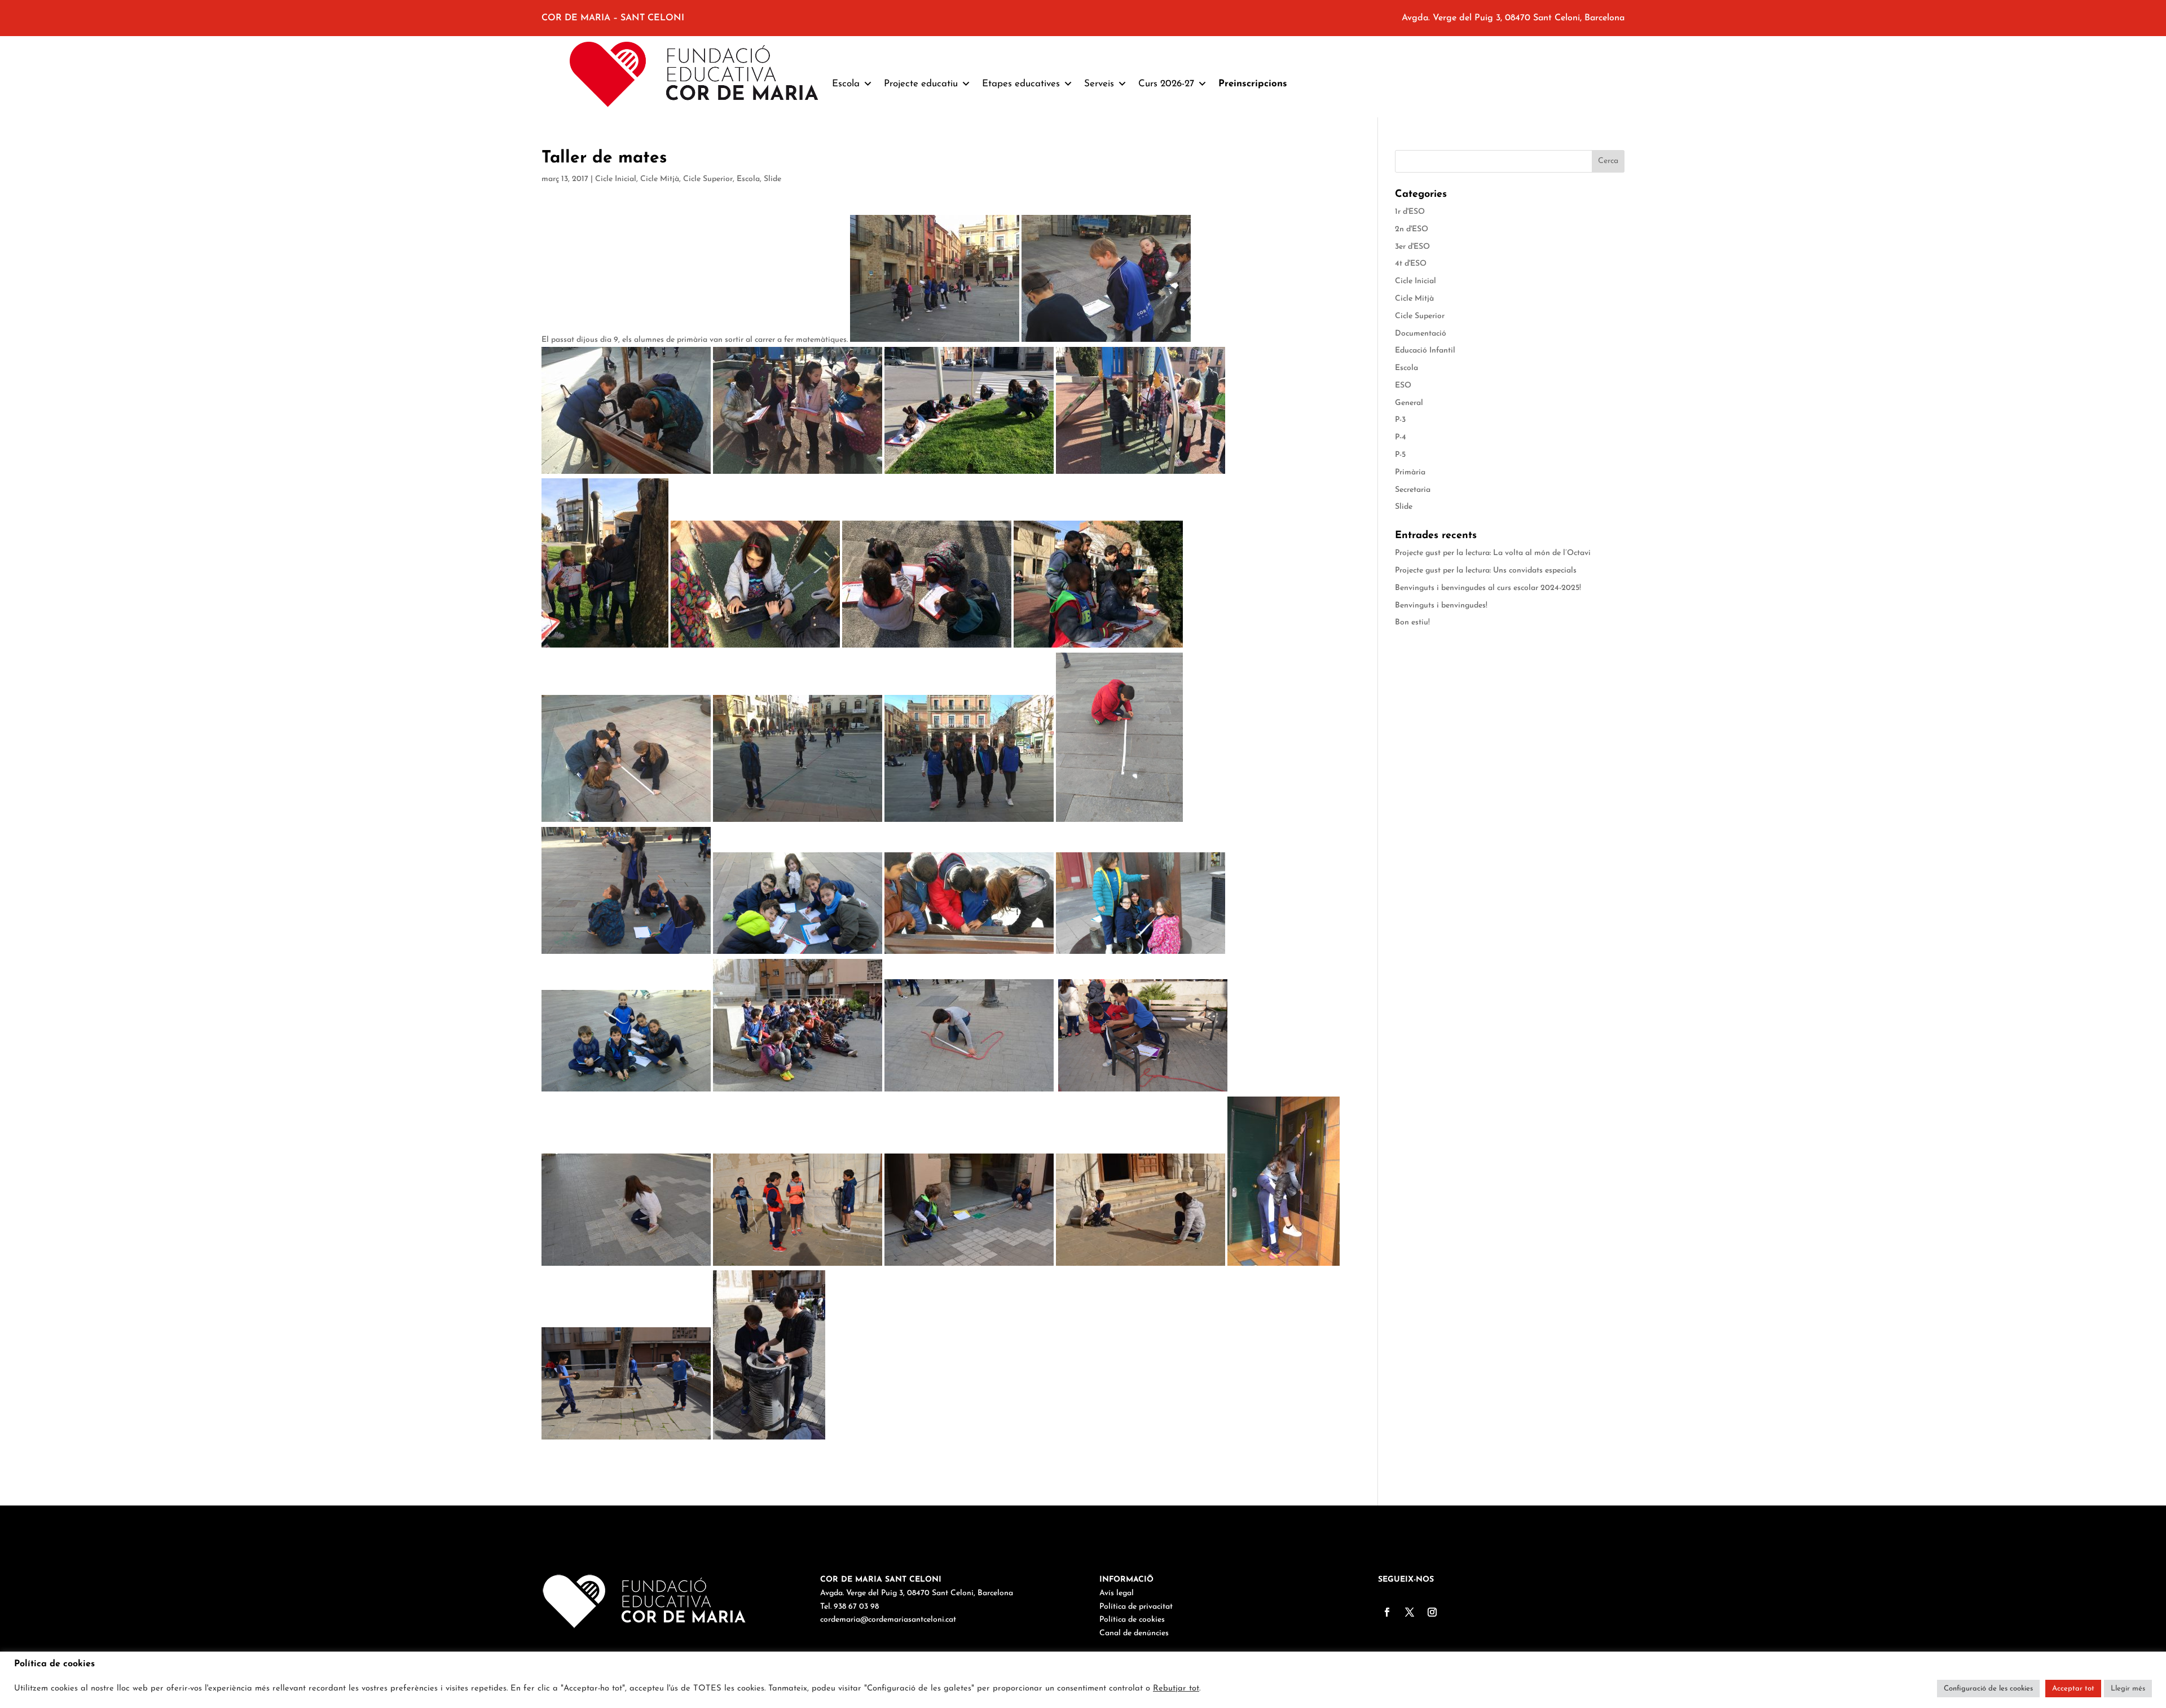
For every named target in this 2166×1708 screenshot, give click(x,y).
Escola (748, 179)
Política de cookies (1132, 1620)
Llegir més (2128, 1689)
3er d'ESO (1412, 247)
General (1409, 403)
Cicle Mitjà (660, 179)
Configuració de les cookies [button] (1988, 1689)
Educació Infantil (1425, 351)
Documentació (1421, 334)
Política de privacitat (1136, 1607)
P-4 (1401, 437)
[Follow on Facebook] (1387, 1612)
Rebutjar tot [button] (1176, 1689)
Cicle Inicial (616, 179)
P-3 (1400, 420)
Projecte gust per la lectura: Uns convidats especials (1486, 571)
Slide (772, 179)
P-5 (1400, 455)
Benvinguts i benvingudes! (1441, 606)
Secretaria (1413, 490)
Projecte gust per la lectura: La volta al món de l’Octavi (1493, 553)
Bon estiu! (1412, 622)
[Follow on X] (1410, 1612)
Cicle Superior (708, 179)
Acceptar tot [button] (2073, 1689)
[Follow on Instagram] (1432, 1612)
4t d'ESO (1411, 264)
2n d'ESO (1412, 229)
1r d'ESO (1410, 212)
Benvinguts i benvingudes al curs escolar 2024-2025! (1488, 588)
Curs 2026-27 (1166, 84)
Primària (1410, 472)
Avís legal (1117, 1593)
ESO (1403, 386)
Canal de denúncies (1134, 1633)
